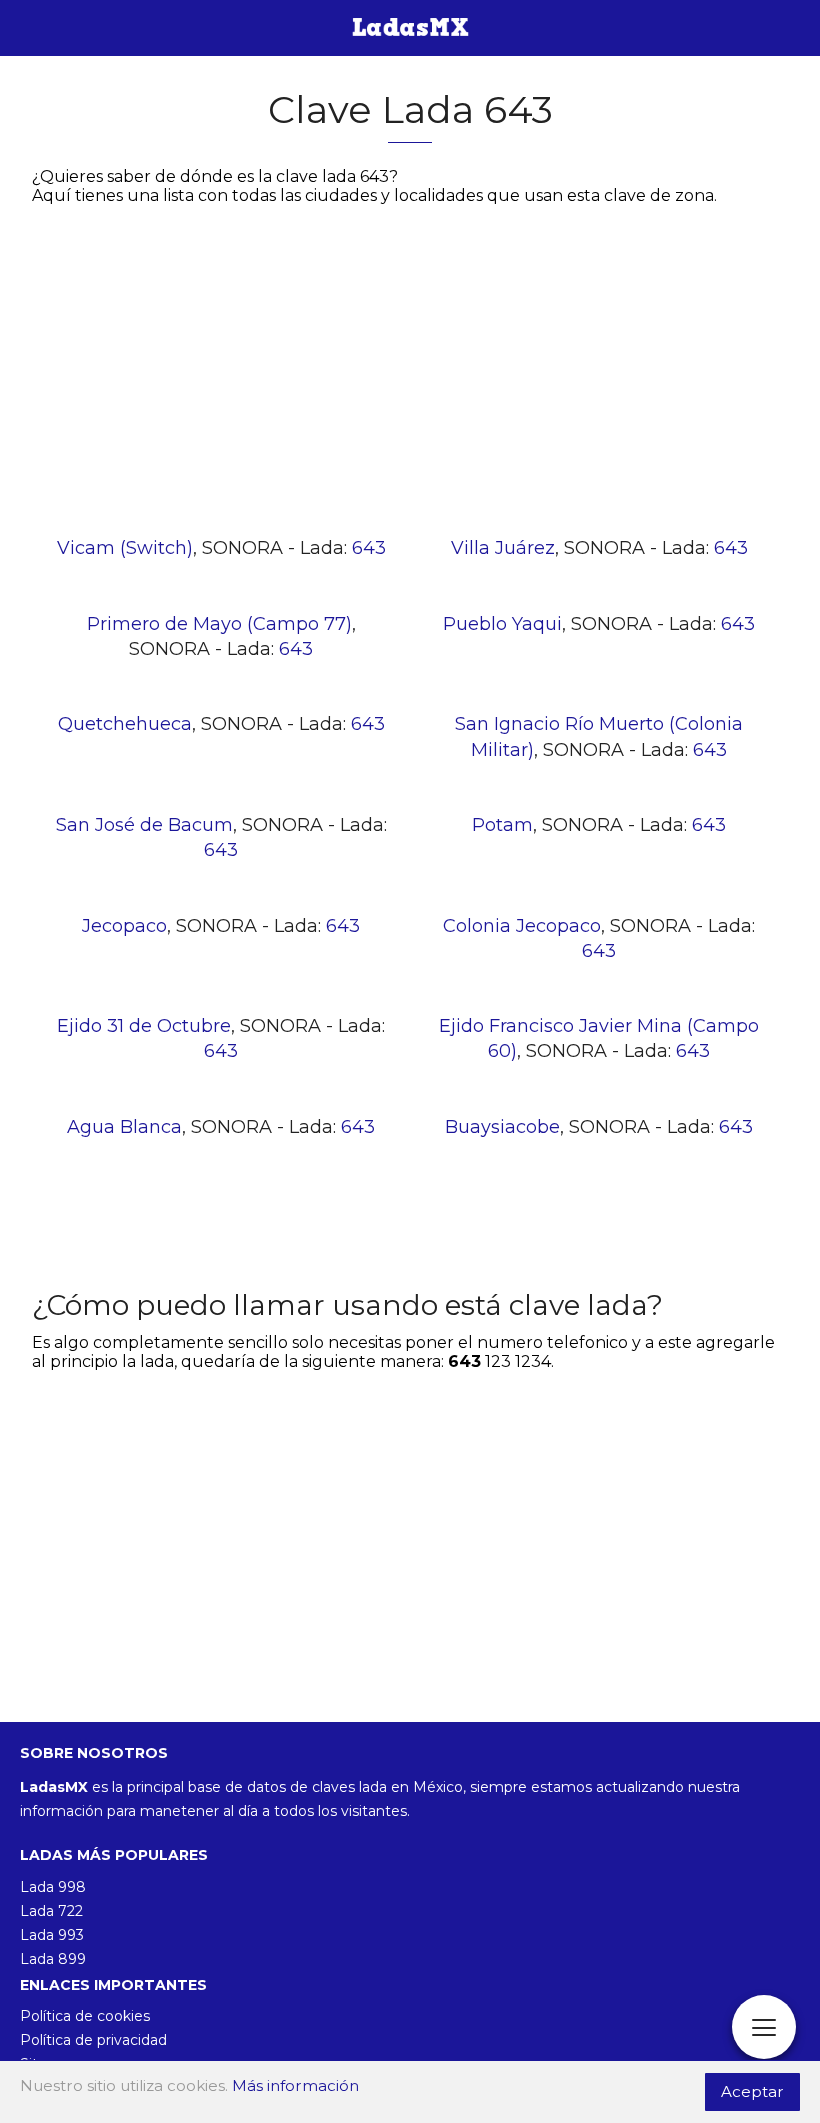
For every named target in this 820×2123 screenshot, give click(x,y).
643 (369, 548)
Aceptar (752, 2091)
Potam (502, 825)
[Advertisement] (410, 377)
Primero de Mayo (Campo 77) (219, 624)
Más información (295, 2085)
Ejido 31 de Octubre (144, 1026)
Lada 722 (51, 1911)
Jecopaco (124, 926)
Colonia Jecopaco (522, 926)
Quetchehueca (125, 724)
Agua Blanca (124, 1127)
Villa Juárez (503, 548)
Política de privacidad (93, 2040)
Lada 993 (52, 1935)
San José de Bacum (144, 825)
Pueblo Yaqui (502, 624)
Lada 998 (53, 1887)
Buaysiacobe (502, 1127)
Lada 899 (53, 1959)
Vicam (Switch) (125, 548)
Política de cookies (85, 2016)
